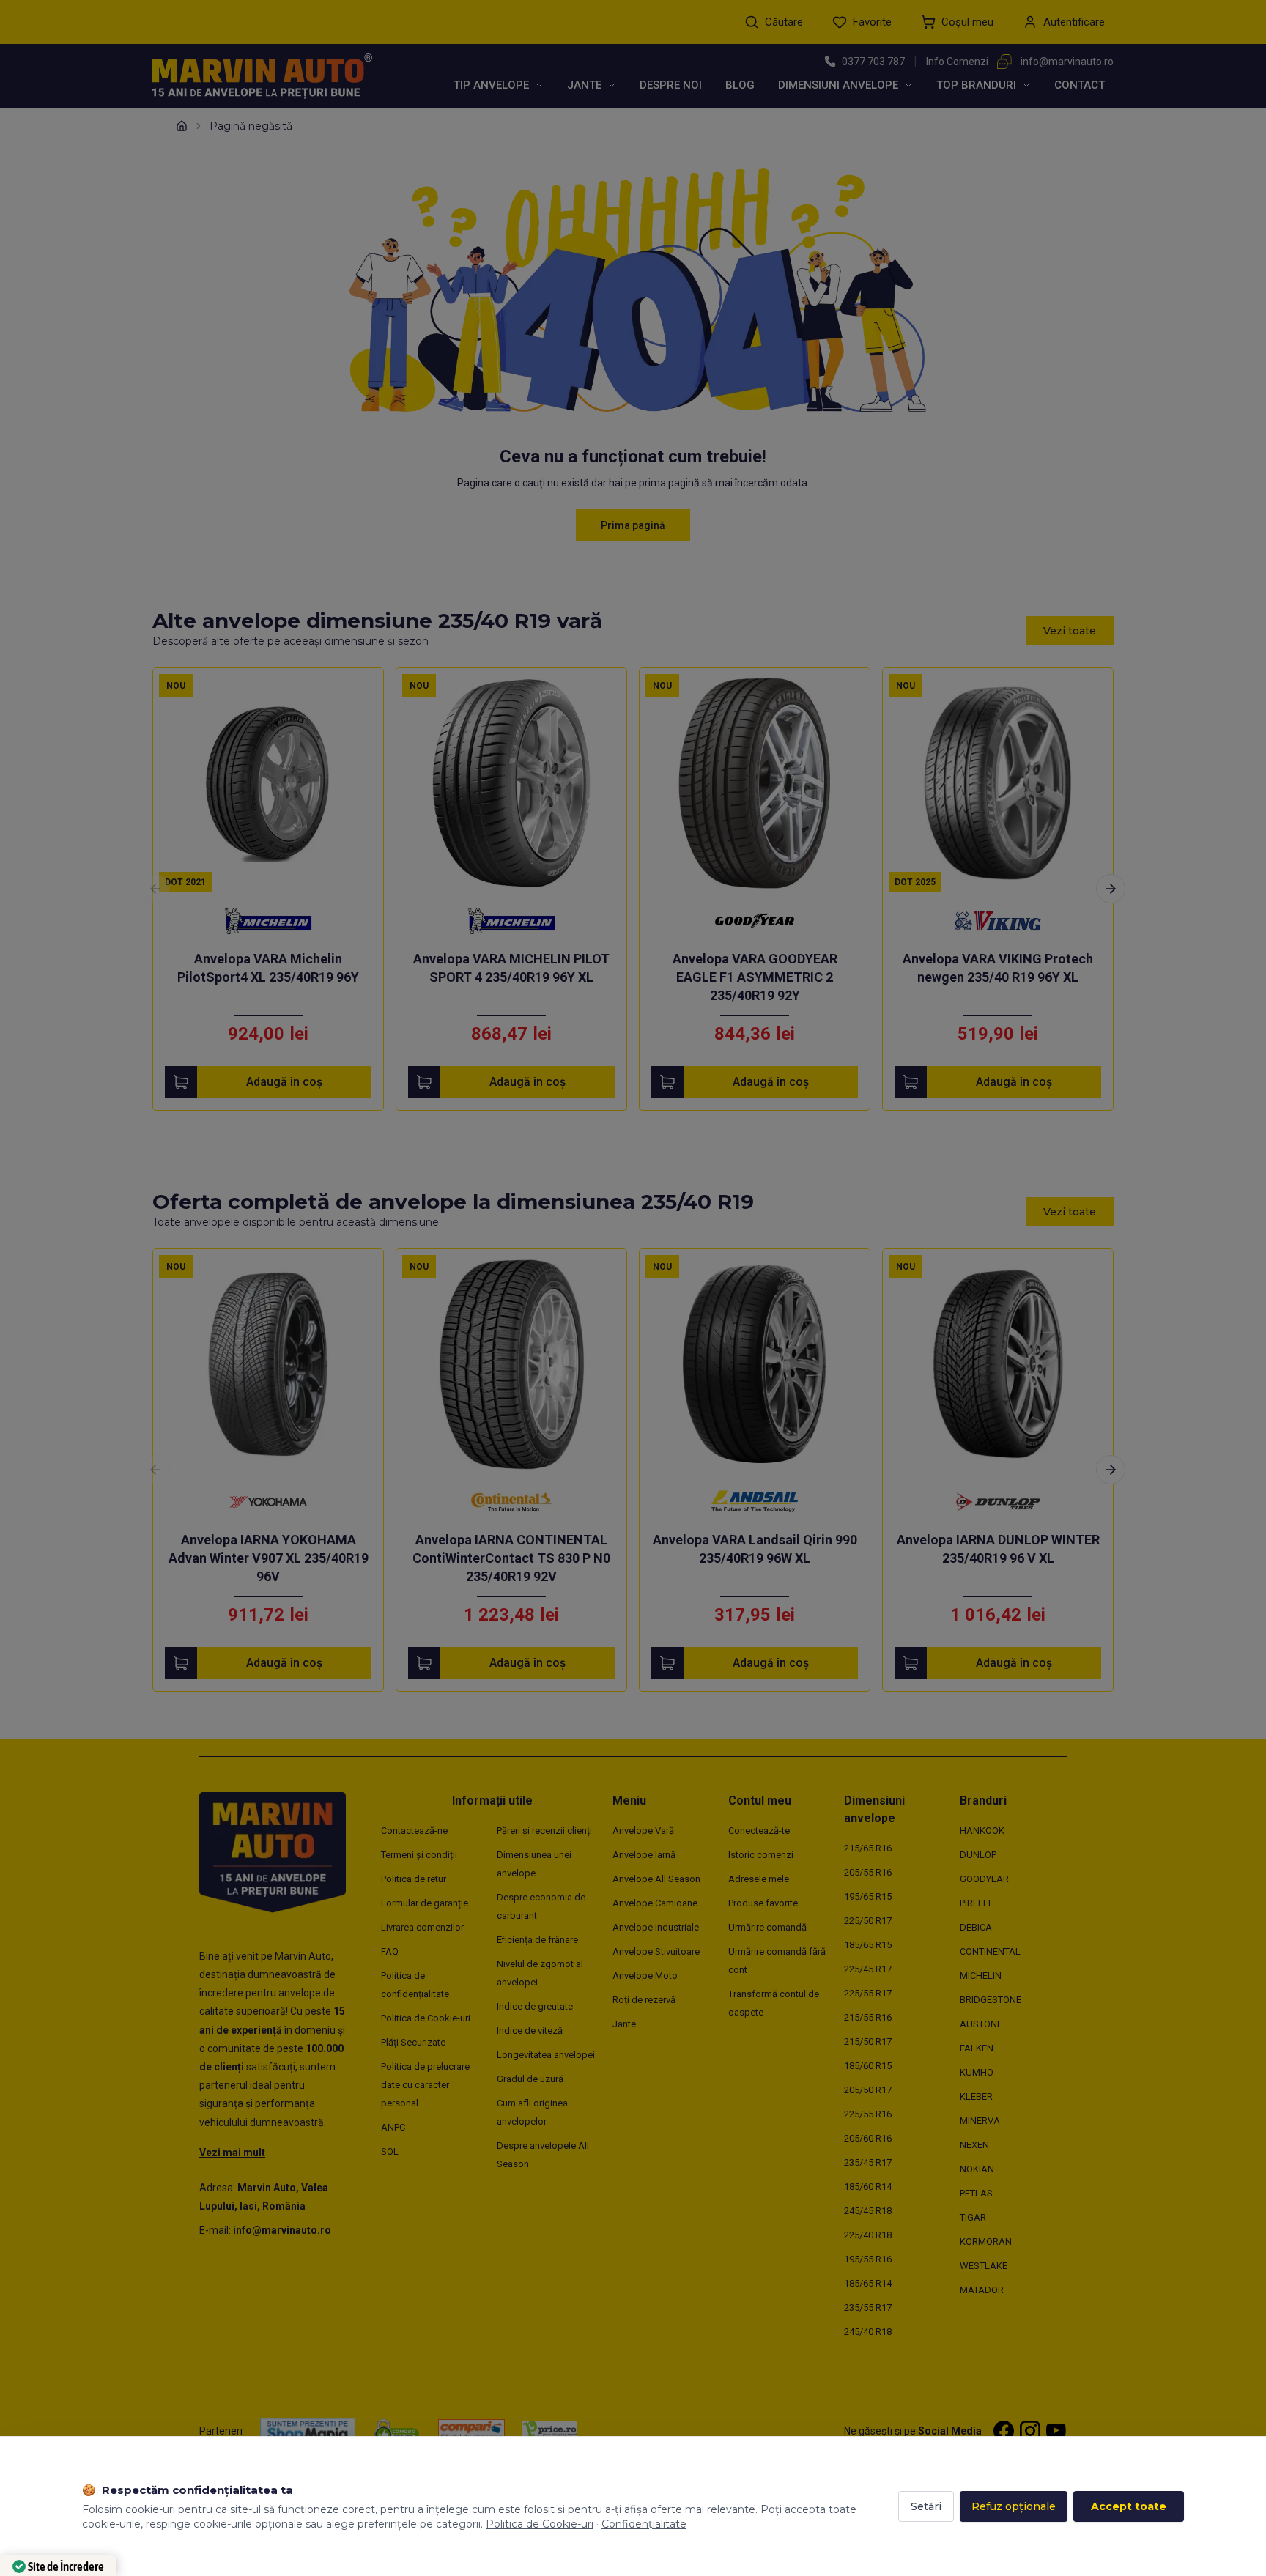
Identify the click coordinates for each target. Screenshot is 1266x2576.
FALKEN (977, 2048)
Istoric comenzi (761, 1855)
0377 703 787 (873, 62)
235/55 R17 (868, 2307)
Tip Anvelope (491, 85)
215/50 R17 (868, 2042)
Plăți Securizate (413, 2042)
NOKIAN (977, 2169)
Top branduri (976, 85)
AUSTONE (981, 2024)
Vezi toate (1070, 631)
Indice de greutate (535, 2006)
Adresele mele (759, 1879)
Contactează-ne (414, 1831)
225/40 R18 (868, 2235)
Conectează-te (759, 1831)
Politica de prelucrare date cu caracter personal (425, 2085)
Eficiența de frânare (537, 1940)
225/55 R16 (868, 2114)
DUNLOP (978, 1855)
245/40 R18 (868, 2332)
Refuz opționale (1014, 2506)
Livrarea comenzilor (422, 1927)
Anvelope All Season (656, 1879)
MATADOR (982, 2290)
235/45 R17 (868, 2162)
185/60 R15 (868, 2066)
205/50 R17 (868, 2090)
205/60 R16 (868, 2138)
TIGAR (973, 2217)
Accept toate (1129, 2506)
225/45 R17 (868, 1969)
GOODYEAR (984, 1879)
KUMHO (977, 2072)
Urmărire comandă (767, 1927)
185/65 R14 (868, 2283)
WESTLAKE (984, 2266)
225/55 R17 (868, 1993)
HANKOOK (982, 1831)
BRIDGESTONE (991, 2000)
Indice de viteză (530, 2031)
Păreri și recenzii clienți (544, 1831)
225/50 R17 (868, 1921)
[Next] (1111, 889)
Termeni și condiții (419, 1855)
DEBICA (976, 1927)
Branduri (983, 1800)
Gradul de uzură (530, 2079)
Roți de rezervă (644, 2000)
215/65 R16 (868, 1848)
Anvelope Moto (645, 1976)
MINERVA (980, 2121)
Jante (584, 85)
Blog (740, 85)
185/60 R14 (868, 2187)
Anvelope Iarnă (644, 1855)
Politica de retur (414, 1879)
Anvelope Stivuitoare (656, 1951)
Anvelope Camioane (655, 1903)
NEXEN (974, 2145)
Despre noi (671, 85)
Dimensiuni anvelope (838, 85)
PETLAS (976, 2193)
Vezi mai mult (232, 2153)
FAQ (390, 1951)
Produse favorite (763, 1903)
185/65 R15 (868, 1945)
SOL (390, 2151)
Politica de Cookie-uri (426, 2018)
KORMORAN (986, 2242)
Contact (1080, 85)
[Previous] (155, 889)
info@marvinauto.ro (1067, 62)
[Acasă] (182, 126)
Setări (926, 2506)
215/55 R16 (868, 2017)
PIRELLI (975, 1903)
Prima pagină (633, 525)
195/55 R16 (868, 2259)
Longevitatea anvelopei (546, 2055)
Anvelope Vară (643, 1831)
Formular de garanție (425, 1903)
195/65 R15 (868, 1896)
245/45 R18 (868, 2211)
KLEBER (976, 2096)
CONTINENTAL (990, 1951)
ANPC (393, 2127)
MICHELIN (981, 1976)
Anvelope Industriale (656, 1927)
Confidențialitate (644, 2524)
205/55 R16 (868, 1872)
